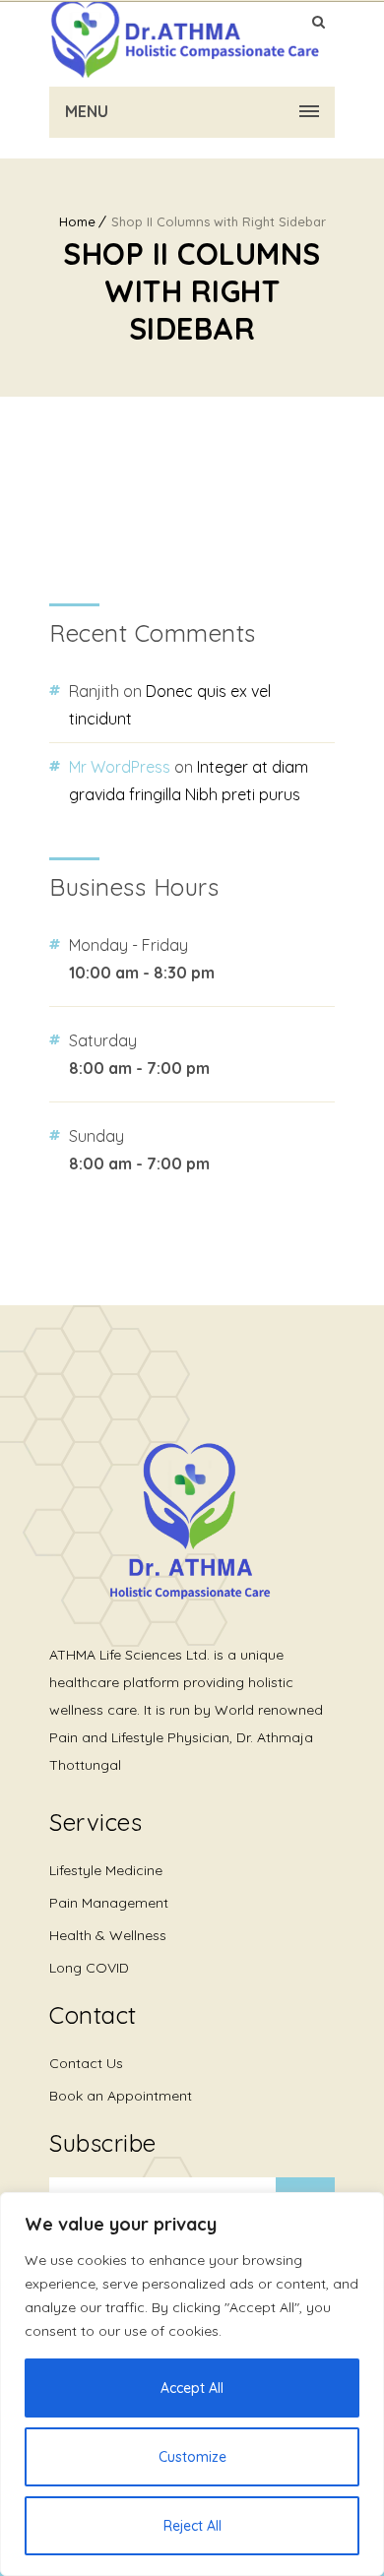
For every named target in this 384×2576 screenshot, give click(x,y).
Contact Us (86, 2063)
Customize (192, 2457)
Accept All (192, 2388)
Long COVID (89, 1968)
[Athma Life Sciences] (185, 39)
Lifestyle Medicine (106, 1870)
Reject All (192, 2526)
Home (77, 221)
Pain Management (109, 1903)
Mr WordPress (120, 767)
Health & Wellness (108, 1935)
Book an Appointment (121, 2096)
